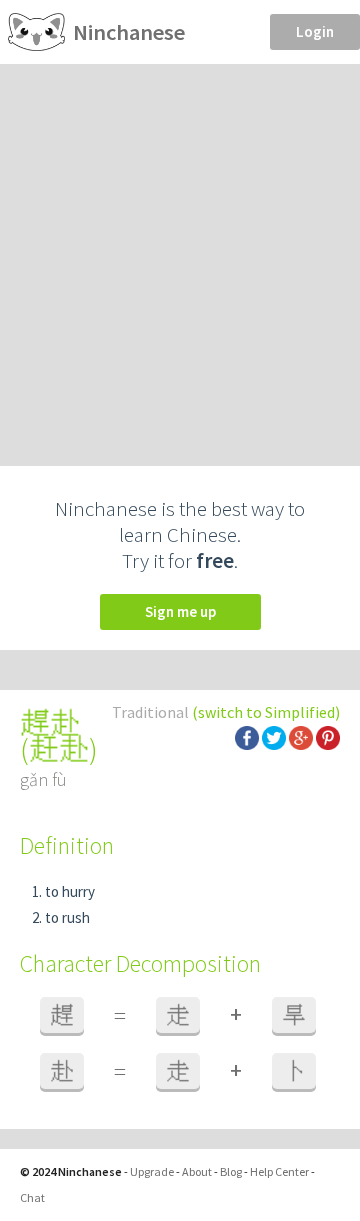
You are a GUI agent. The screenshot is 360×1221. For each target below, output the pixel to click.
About (197, 1171)
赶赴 (59, 749)
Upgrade (152, 1171)
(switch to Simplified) (266, 712)
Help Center (279, 1171)
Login (315, 31)
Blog (231, 1171)
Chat (32, 1197)
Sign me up (180, 611)
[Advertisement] (180, 254)
